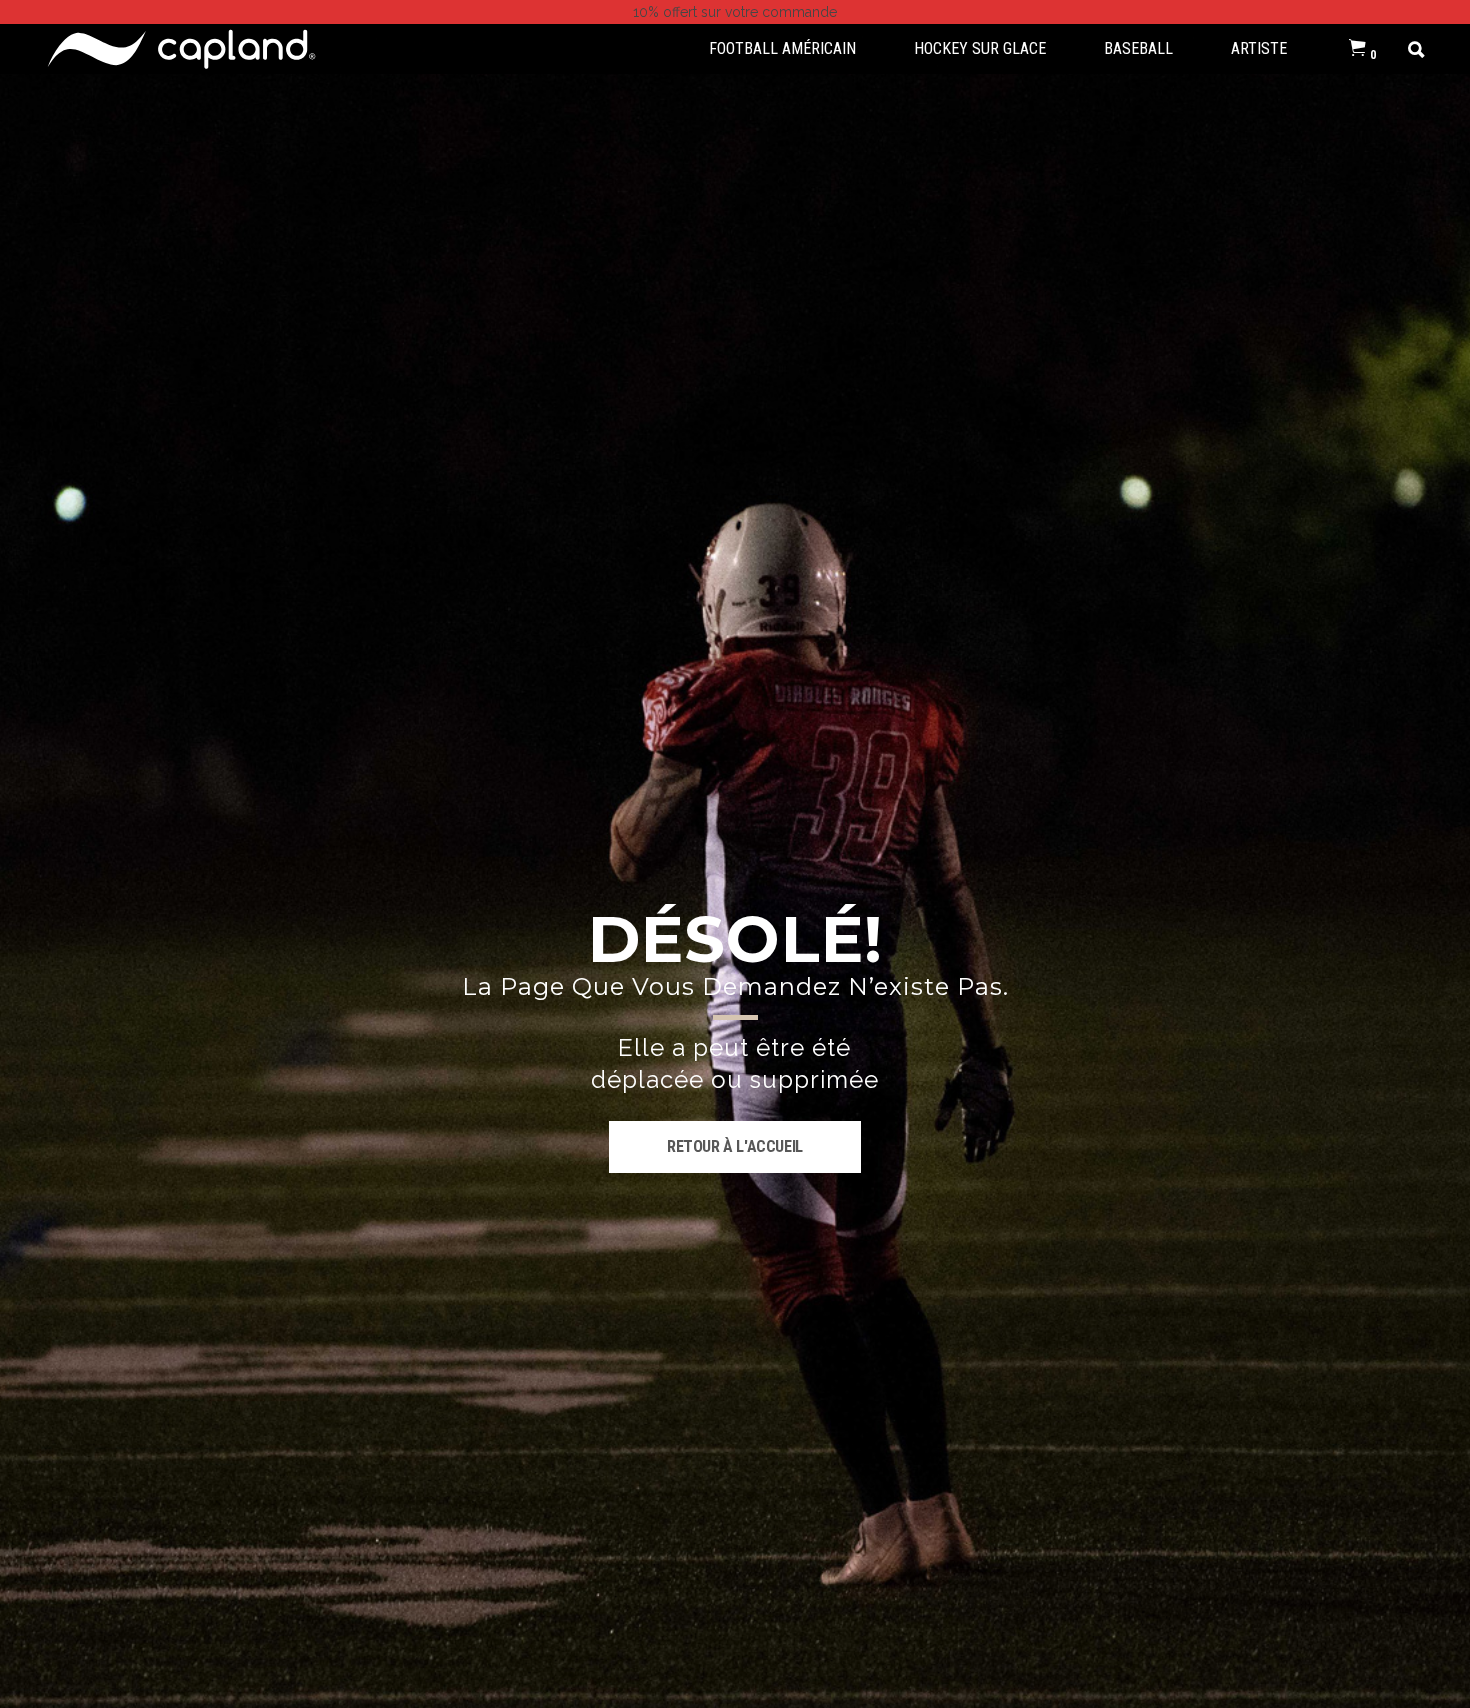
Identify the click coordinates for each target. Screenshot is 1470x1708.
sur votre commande (735, 12)
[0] (1357, 49)
